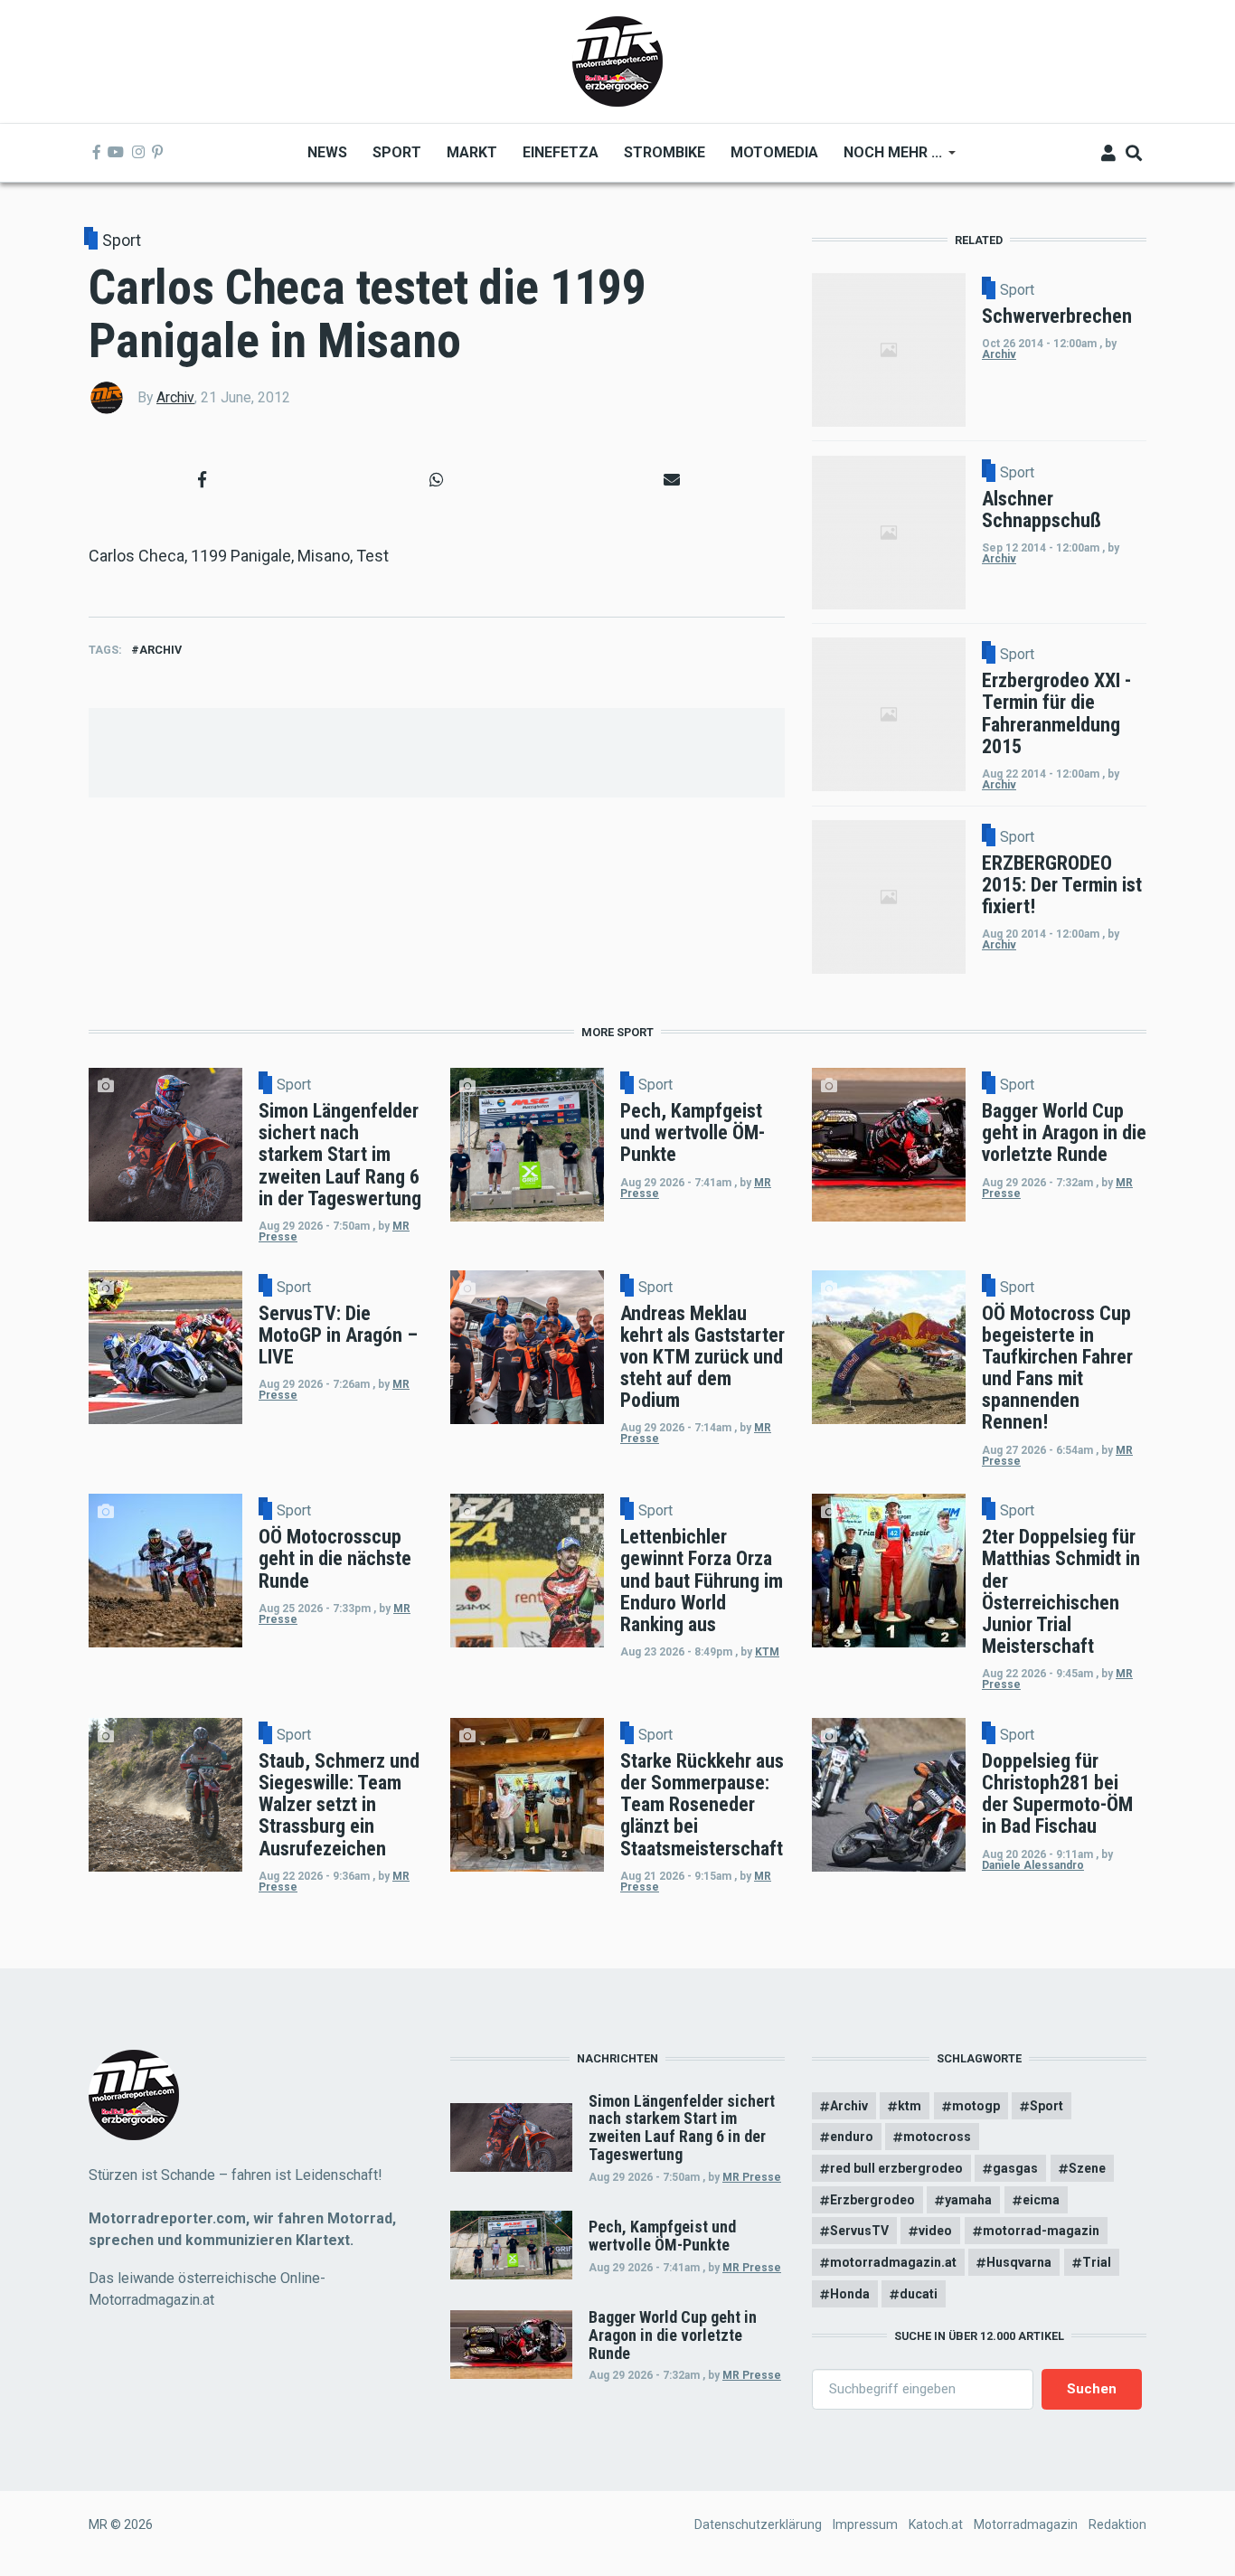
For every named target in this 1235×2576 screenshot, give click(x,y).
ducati (919, 2294)
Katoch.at (936, 2524)
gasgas (1015, 2168)
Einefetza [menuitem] (561, 152)
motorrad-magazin (1041, 2231)
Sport (122, 240)
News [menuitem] (327, 152)
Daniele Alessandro (1033, 1865)
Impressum (865, 2524)
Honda (850, 2294)
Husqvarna (1019, 2262)
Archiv (175, 397)
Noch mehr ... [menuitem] (886, 159)
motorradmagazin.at (893, 2262)
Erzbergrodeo (872, 2200)
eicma (1041, 2200)
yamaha (968, 2200)
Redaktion (1117, 2524)
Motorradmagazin (1026, 2524)
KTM (767, 1652)
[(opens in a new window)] (97, 153)
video (935, 2231)
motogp (976, 2106)
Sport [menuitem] (397, 152)
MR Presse (752, 2177)
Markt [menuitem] (472, 152)
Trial (1097, 2262)
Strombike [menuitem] (665, 152)
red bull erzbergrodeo (896, 2168)
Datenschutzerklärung (758, 2524)
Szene (1087, 2168)
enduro (852, 2137)
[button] (202, 480)
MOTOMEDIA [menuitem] (774, 152)
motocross (937, 2137)
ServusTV (859, 2231)
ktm (910, 2106)
